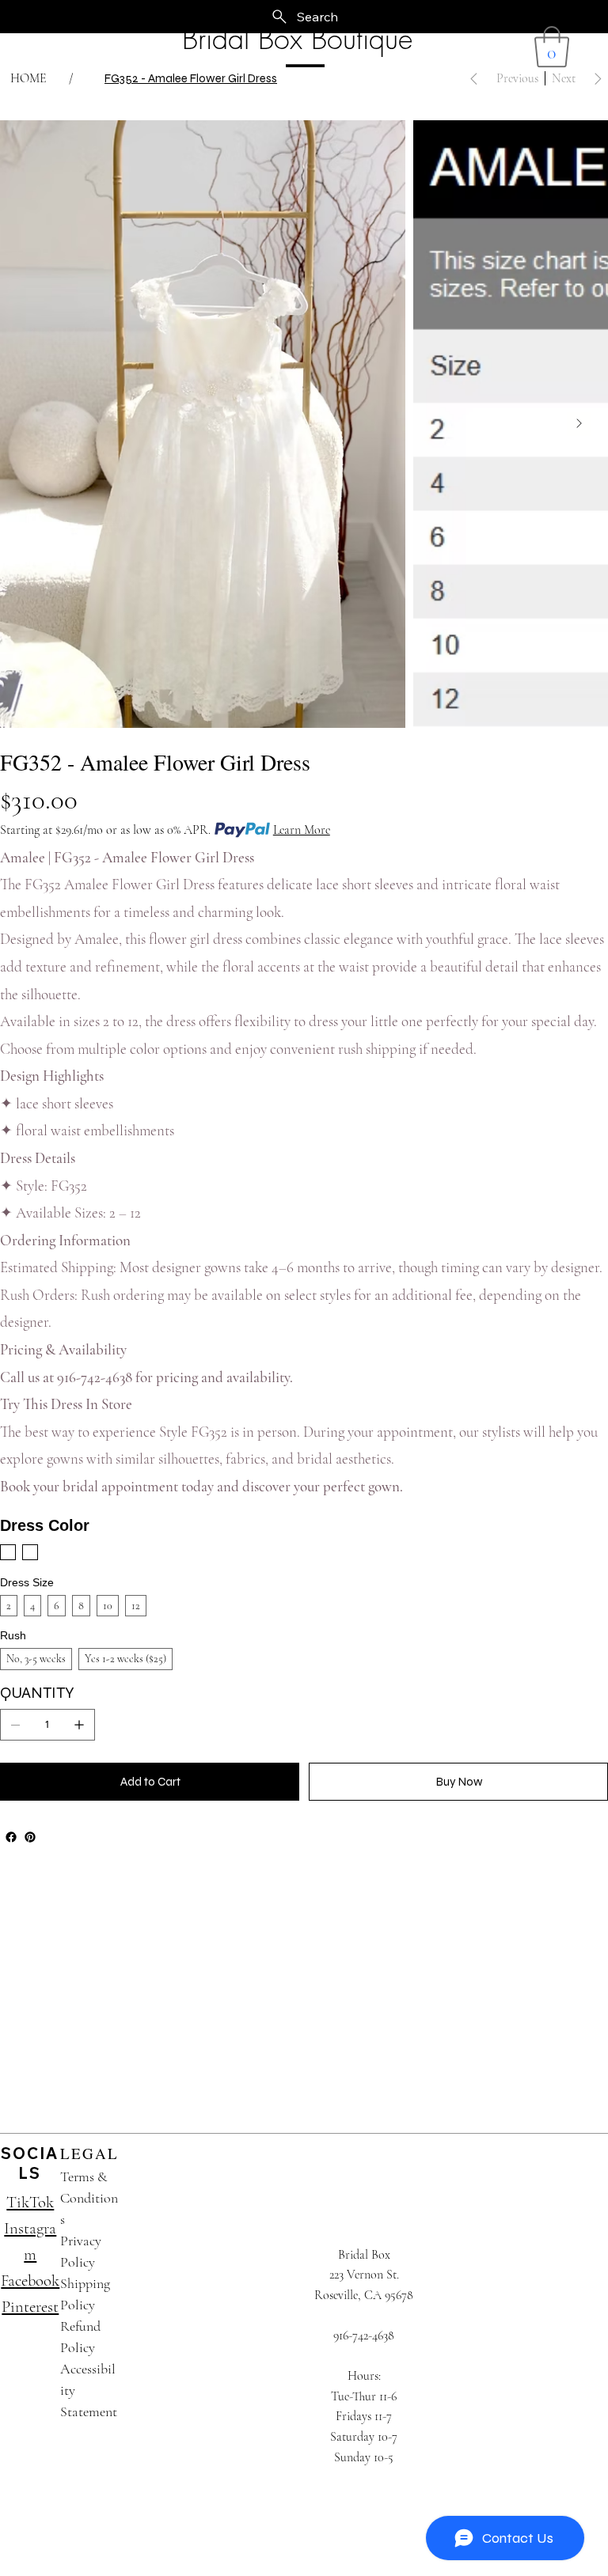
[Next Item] (579, 424)
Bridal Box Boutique (297, 39)
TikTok (30, 2202)
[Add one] (79, 1725)
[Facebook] (11, 1837)
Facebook (30, 2281)
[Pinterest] (30, 1837)
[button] (552, 47)
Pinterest (30, 2307)
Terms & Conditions (89, 2198)
